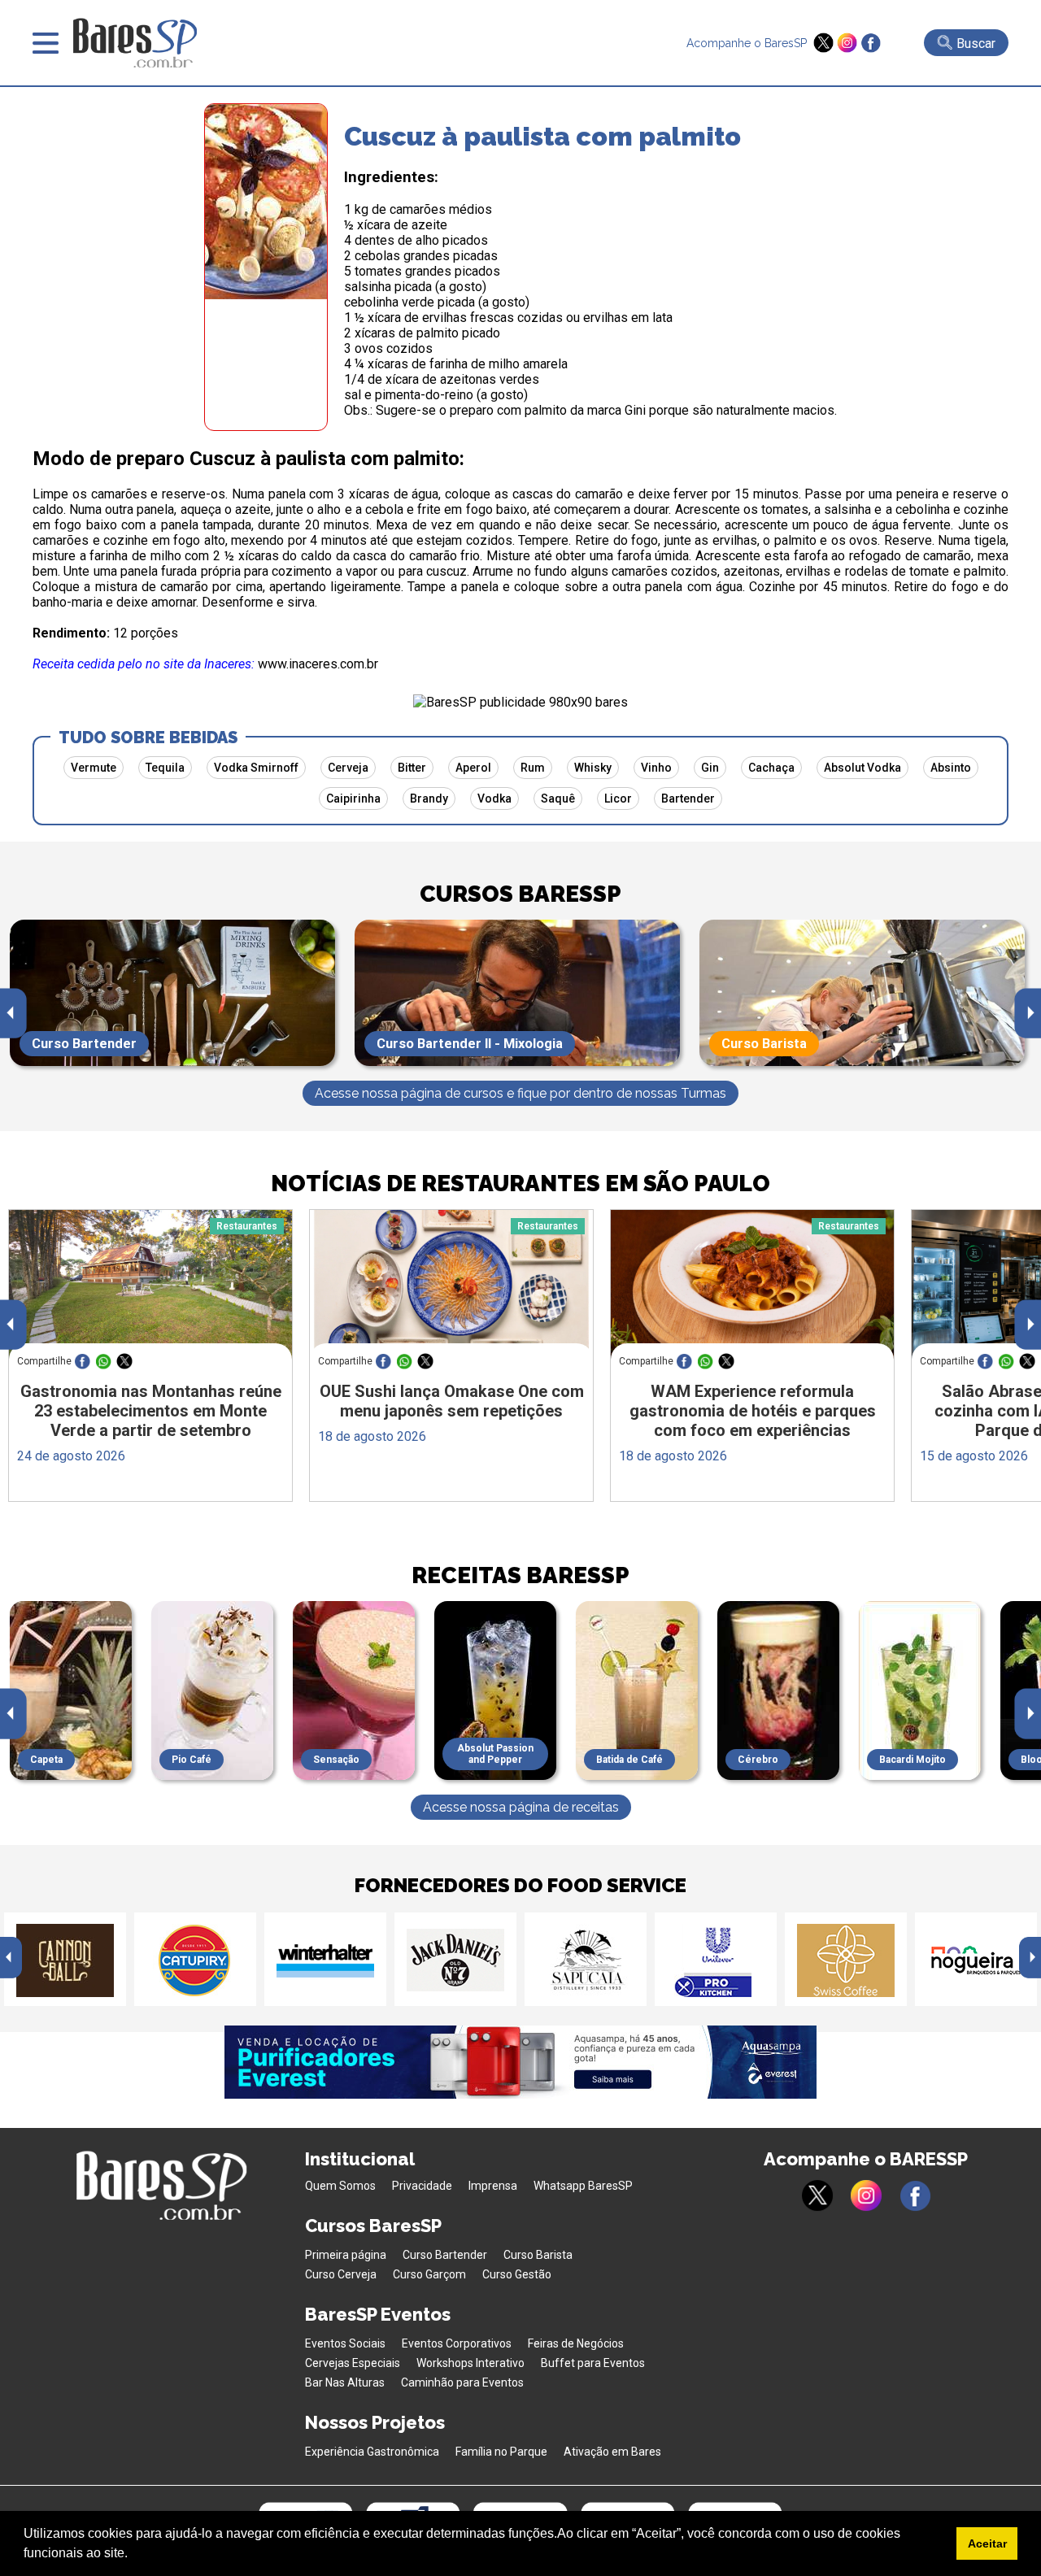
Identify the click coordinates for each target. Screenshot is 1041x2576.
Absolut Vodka (862, 768)
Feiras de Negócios (576, 2343)
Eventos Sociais (345, 2343)
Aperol (473, 768)
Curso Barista (538, 2255)
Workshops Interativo (470, 2363)
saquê (558, 798)
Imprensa (493, 2186)
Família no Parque (501, 2452)
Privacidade (422, 2186)
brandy (429, 798)
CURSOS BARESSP (520, 894)
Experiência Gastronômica (372, 2452)
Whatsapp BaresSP (583, 2186)
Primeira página (346, 2255)
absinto (951, 768)
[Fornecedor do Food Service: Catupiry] (195, 1959)
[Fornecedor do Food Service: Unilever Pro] (716, 1959)
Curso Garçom (429, 2274)
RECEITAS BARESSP (520, 1575)
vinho (656, 768)
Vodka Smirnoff (256, 768)
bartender (688, 798)
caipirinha (353, 798)
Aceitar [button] (987, 2543)
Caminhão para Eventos (462, 2382)
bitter (412, 768)
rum (533, 768)
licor (618, 798)
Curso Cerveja (341, 2274)
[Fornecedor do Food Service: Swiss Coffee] (846, 1959)
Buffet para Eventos (593, 2363)
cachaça (771, 768)
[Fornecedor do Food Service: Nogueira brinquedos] (976, 1959)
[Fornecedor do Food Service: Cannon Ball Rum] (65, 1959)
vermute (94, 768)
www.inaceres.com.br (318, 664)
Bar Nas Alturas (345, 2382)
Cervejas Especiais (353, 2363)
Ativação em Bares (612, 2452)
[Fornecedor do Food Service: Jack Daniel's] (455, 1959)
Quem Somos (340, 2186)
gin (710, 768)
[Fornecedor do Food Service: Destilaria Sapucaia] (586, 1959)
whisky (593, 768)
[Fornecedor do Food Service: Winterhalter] (325, 1959)
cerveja (348, 768)
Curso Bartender (445, 2255)
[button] (133, 2555)
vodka (494, 798)
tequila (165, 768)
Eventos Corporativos (457, 2343)
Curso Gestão (517, 2274)
